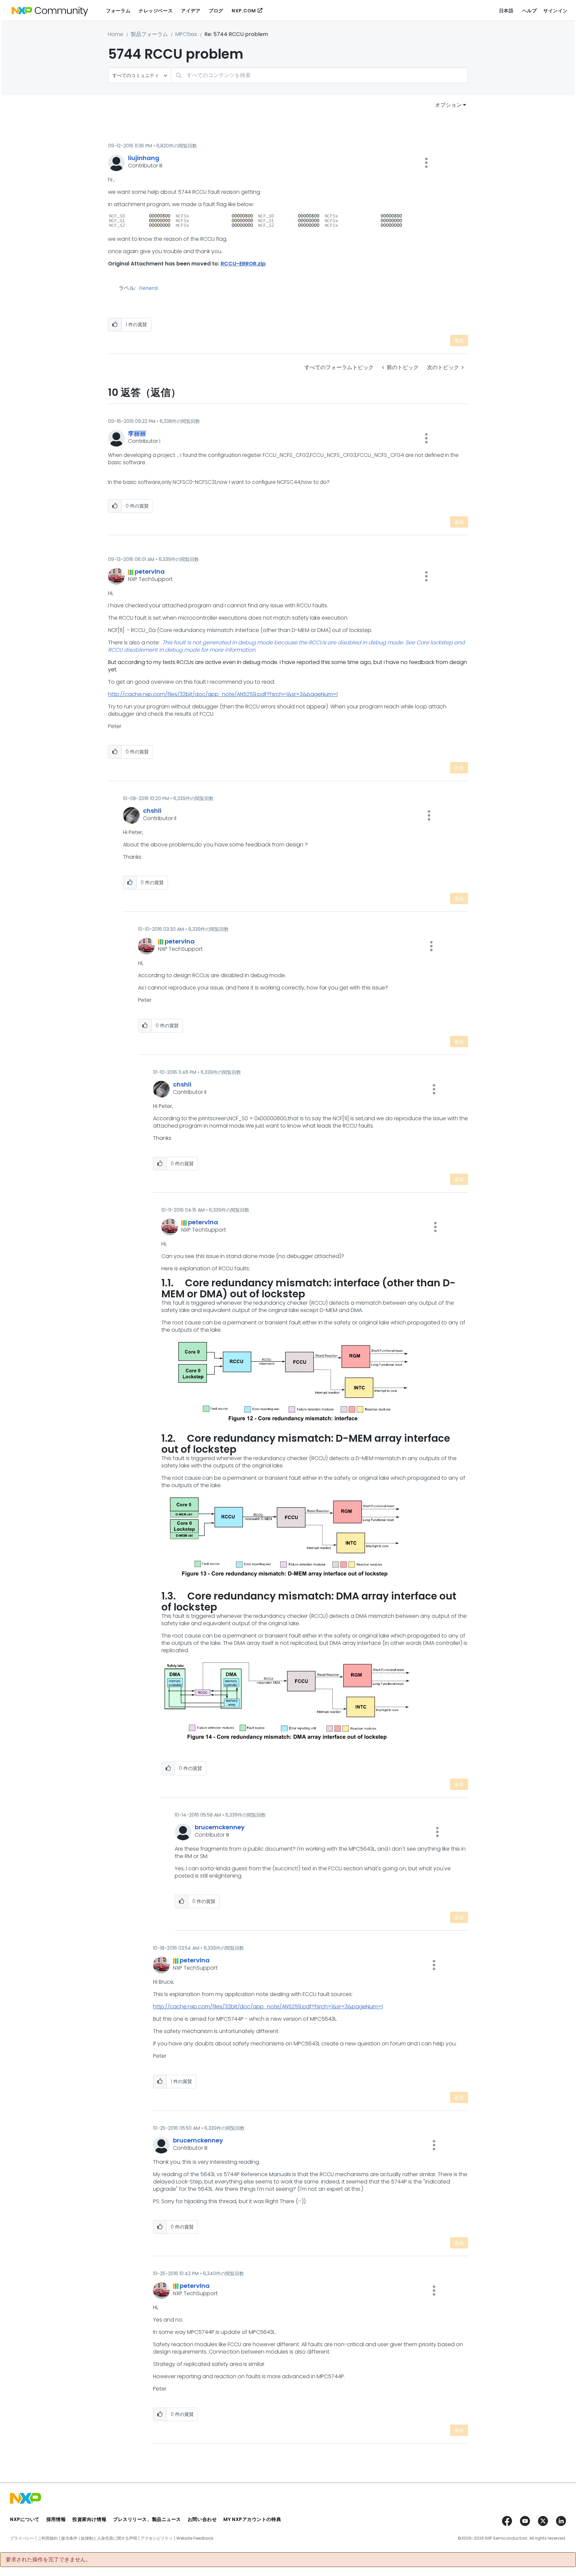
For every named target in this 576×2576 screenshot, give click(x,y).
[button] (426, 163)
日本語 (506, 11)
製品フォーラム (149, 34)
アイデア (191, 11)
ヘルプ (530, 11)
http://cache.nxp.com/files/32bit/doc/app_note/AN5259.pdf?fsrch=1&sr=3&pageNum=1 (223, 694)
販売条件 (69, 2538)
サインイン (555, 11)
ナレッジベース (156, 11)
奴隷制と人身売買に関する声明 (109, 2538)
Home (116, 34)
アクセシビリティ (157, 2538)
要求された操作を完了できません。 (48, 2560)
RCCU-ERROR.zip (243, 264)
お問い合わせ (202, 2519)
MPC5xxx (186, 34)
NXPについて (25, 2519)
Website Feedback (195, 2538)
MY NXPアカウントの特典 (252, 2519)
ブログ (216, 11)
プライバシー (22, 2538)
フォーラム (118, 11)
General (148, 288)
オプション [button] (448, 105)
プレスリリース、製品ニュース (147, 2519)
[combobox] (319, 75)
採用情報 (56, 2519)
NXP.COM (244, 11)
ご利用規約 (48, 2538)
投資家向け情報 (89, 2519)
